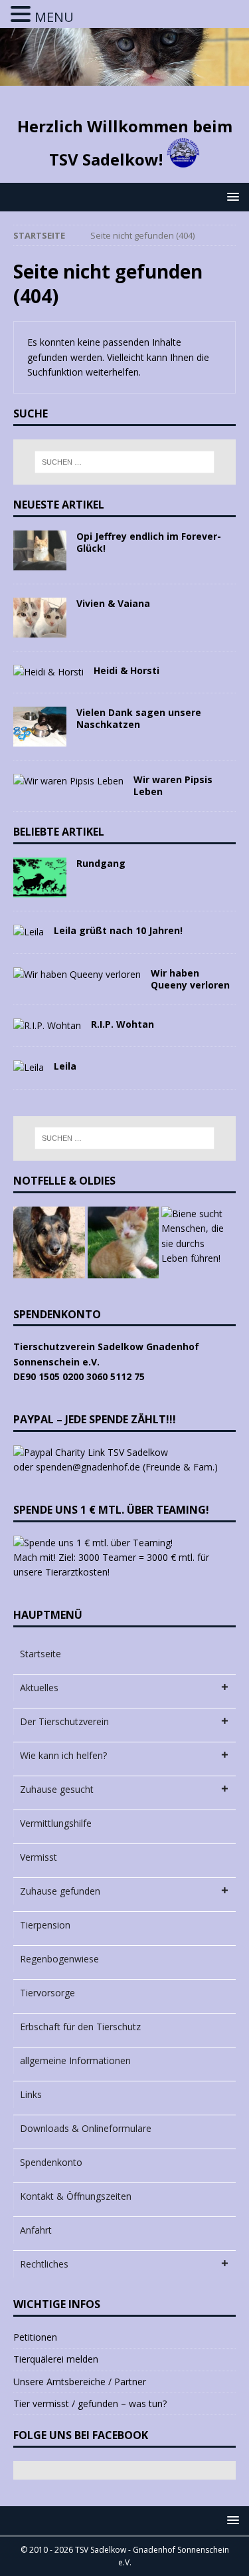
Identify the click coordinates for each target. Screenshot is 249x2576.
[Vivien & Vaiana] (40, 618)
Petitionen (35, 2337)
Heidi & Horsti (126, 670)
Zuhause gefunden (60, 1891)
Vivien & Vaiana (113, 603)
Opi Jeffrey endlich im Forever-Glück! (149, 542)
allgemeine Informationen (75, 2060)
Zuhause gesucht (57, 1789)
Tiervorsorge (47, 1993)
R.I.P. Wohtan (123, 1024)
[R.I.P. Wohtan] (47, 1026)
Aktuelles (39, 1688)
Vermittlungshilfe (56, 1823)
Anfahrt (36, 2230)
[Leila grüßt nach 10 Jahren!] (29, 932)
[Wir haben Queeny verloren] (77, 975)
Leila (65, 1066)
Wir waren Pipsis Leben (173, 785)
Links (31, 2094)
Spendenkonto (51, 2162)
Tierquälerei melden (56, 2359)
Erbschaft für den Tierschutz (80, 2027)
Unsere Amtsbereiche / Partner (80, 2382)
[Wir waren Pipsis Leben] (68, 781)
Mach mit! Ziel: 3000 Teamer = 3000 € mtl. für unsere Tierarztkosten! (111, 1565)
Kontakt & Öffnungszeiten (76, 2196)
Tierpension (45, 1925)
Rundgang (101, 863)
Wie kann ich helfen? (63, 1755)
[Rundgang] (40, 878)
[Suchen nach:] (125, 462)
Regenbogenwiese (59, 1959)
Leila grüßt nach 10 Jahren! (118, 930)
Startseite (41, 1654)
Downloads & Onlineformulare (86, 2128)
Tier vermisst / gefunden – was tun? (90, 2403)
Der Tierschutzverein (64, 1721)
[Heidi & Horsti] (48, 672)
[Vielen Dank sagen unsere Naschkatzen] (40, 727)
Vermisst (39, 1857)
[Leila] (29, 1068)
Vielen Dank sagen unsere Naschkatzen (139, 718)
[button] (231, 196)
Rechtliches (44, 2264)
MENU (54, 17)
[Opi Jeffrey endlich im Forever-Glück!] (40, 550)
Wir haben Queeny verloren (190, 979)
